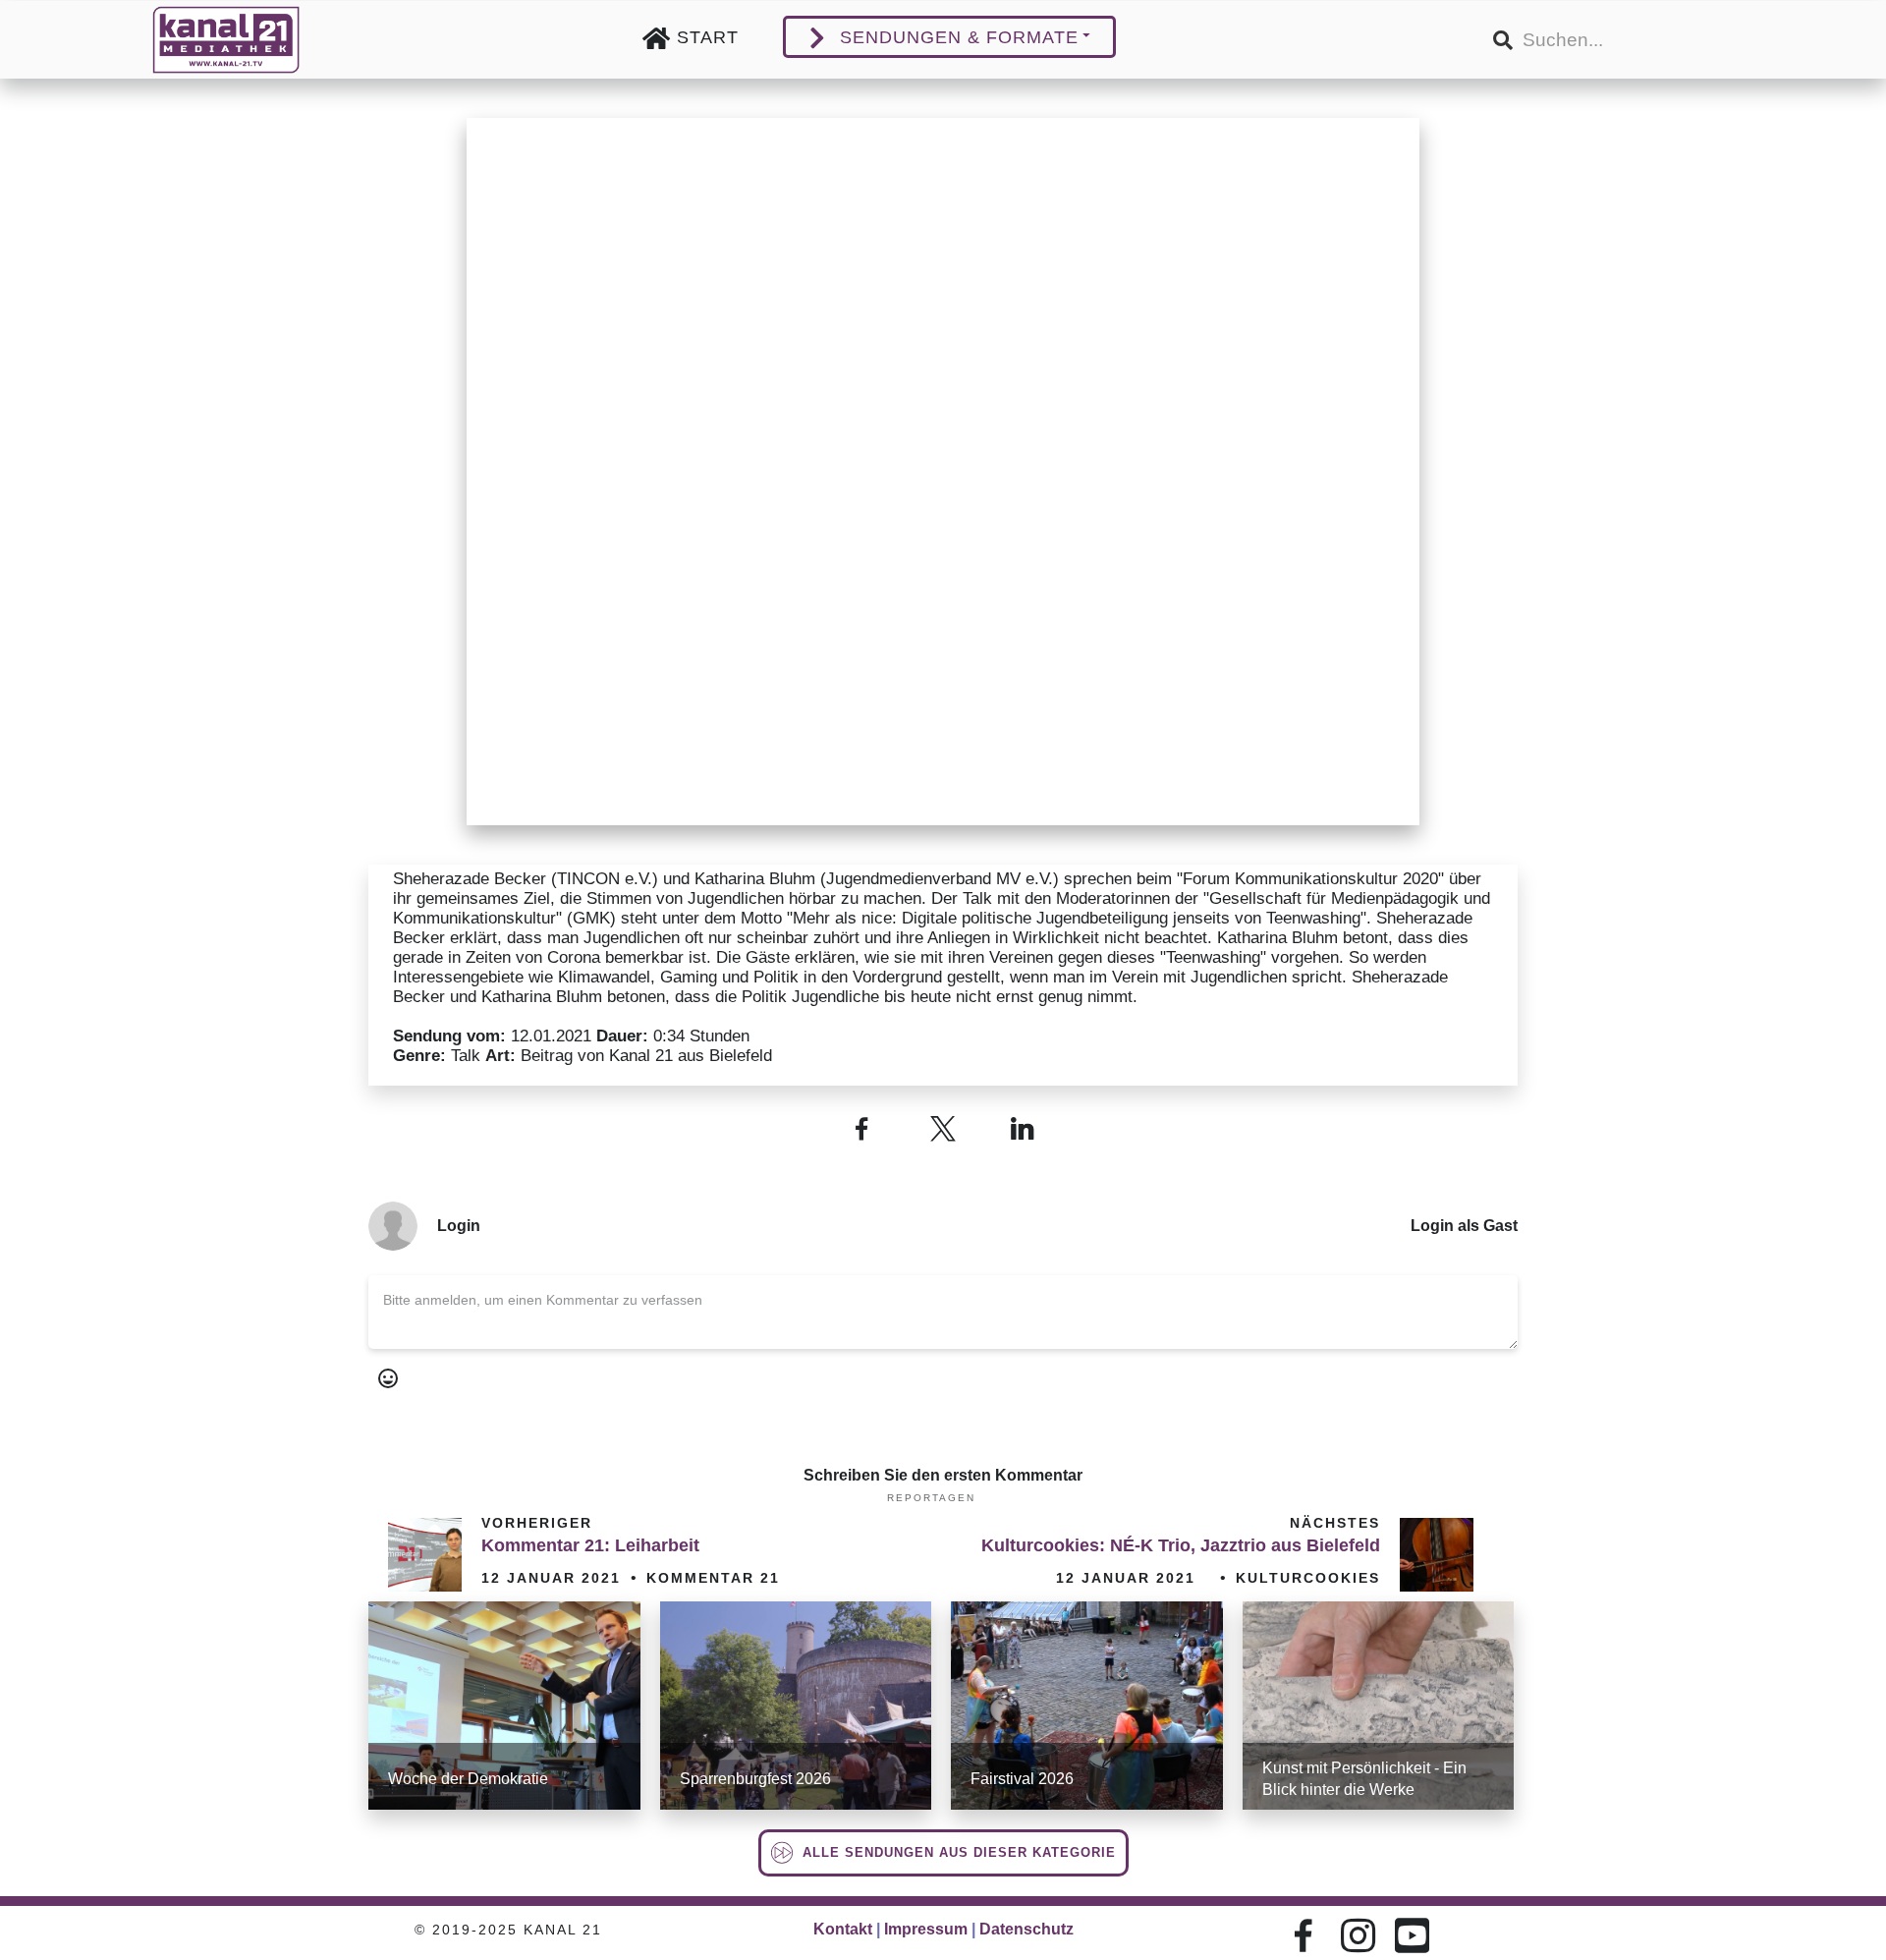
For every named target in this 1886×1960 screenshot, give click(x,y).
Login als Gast (1464, 1226)
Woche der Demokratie (468, 1779)
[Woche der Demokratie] (504, 1706)
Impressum (926, 1929)
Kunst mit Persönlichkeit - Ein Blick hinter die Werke (1364, 1779)
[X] (943, 1129)
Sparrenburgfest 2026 (755, 1779)
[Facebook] (861, 1129)
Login (459, 1226)
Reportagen (931, 1498)
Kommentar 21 (713, 1578)
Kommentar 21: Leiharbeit (590, 1545)
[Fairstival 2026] (1087, 1706)
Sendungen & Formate (959, 37)
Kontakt (843, 1929)
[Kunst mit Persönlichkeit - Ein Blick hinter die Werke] (1379, 1706)
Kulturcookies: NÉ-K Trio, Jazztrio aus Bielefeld (1181, 1545)
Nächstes (1335, 1523)
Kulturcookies (1308, 1578)
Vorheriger (537, 1523)
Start (708, 37)
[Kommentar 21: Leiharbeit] (425, 1555)
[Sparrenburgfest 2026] (796, 1706)
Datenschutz (1026, 1929)
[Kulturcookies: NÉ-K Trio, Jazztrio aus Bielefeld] (1437, 1555)
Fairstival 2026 (1022, 1779)
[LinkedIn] (1025, 1129)
